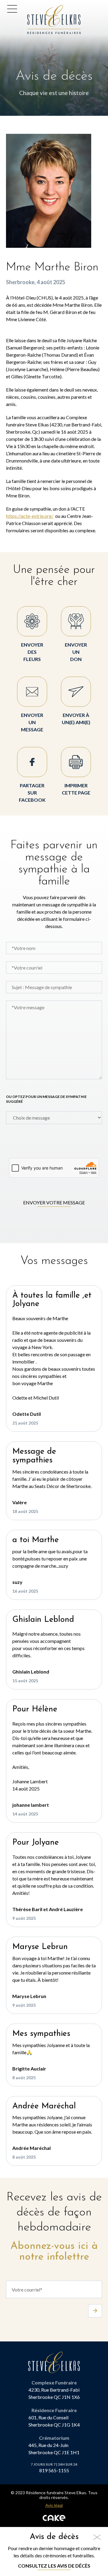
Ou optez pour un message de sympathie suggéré (46, 1099)
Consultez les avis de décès (54, 2566)
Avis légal (54, 2505)
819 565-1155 (54, 2470)
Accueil (37, 9)
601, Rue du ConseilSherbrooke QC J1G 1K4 (54, 2421)
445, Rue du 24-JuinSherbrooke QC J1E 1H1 (54, 2449)
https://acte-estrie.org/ (30, 516)
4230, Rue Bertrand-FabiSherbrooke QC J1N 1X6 (54, 2393)
